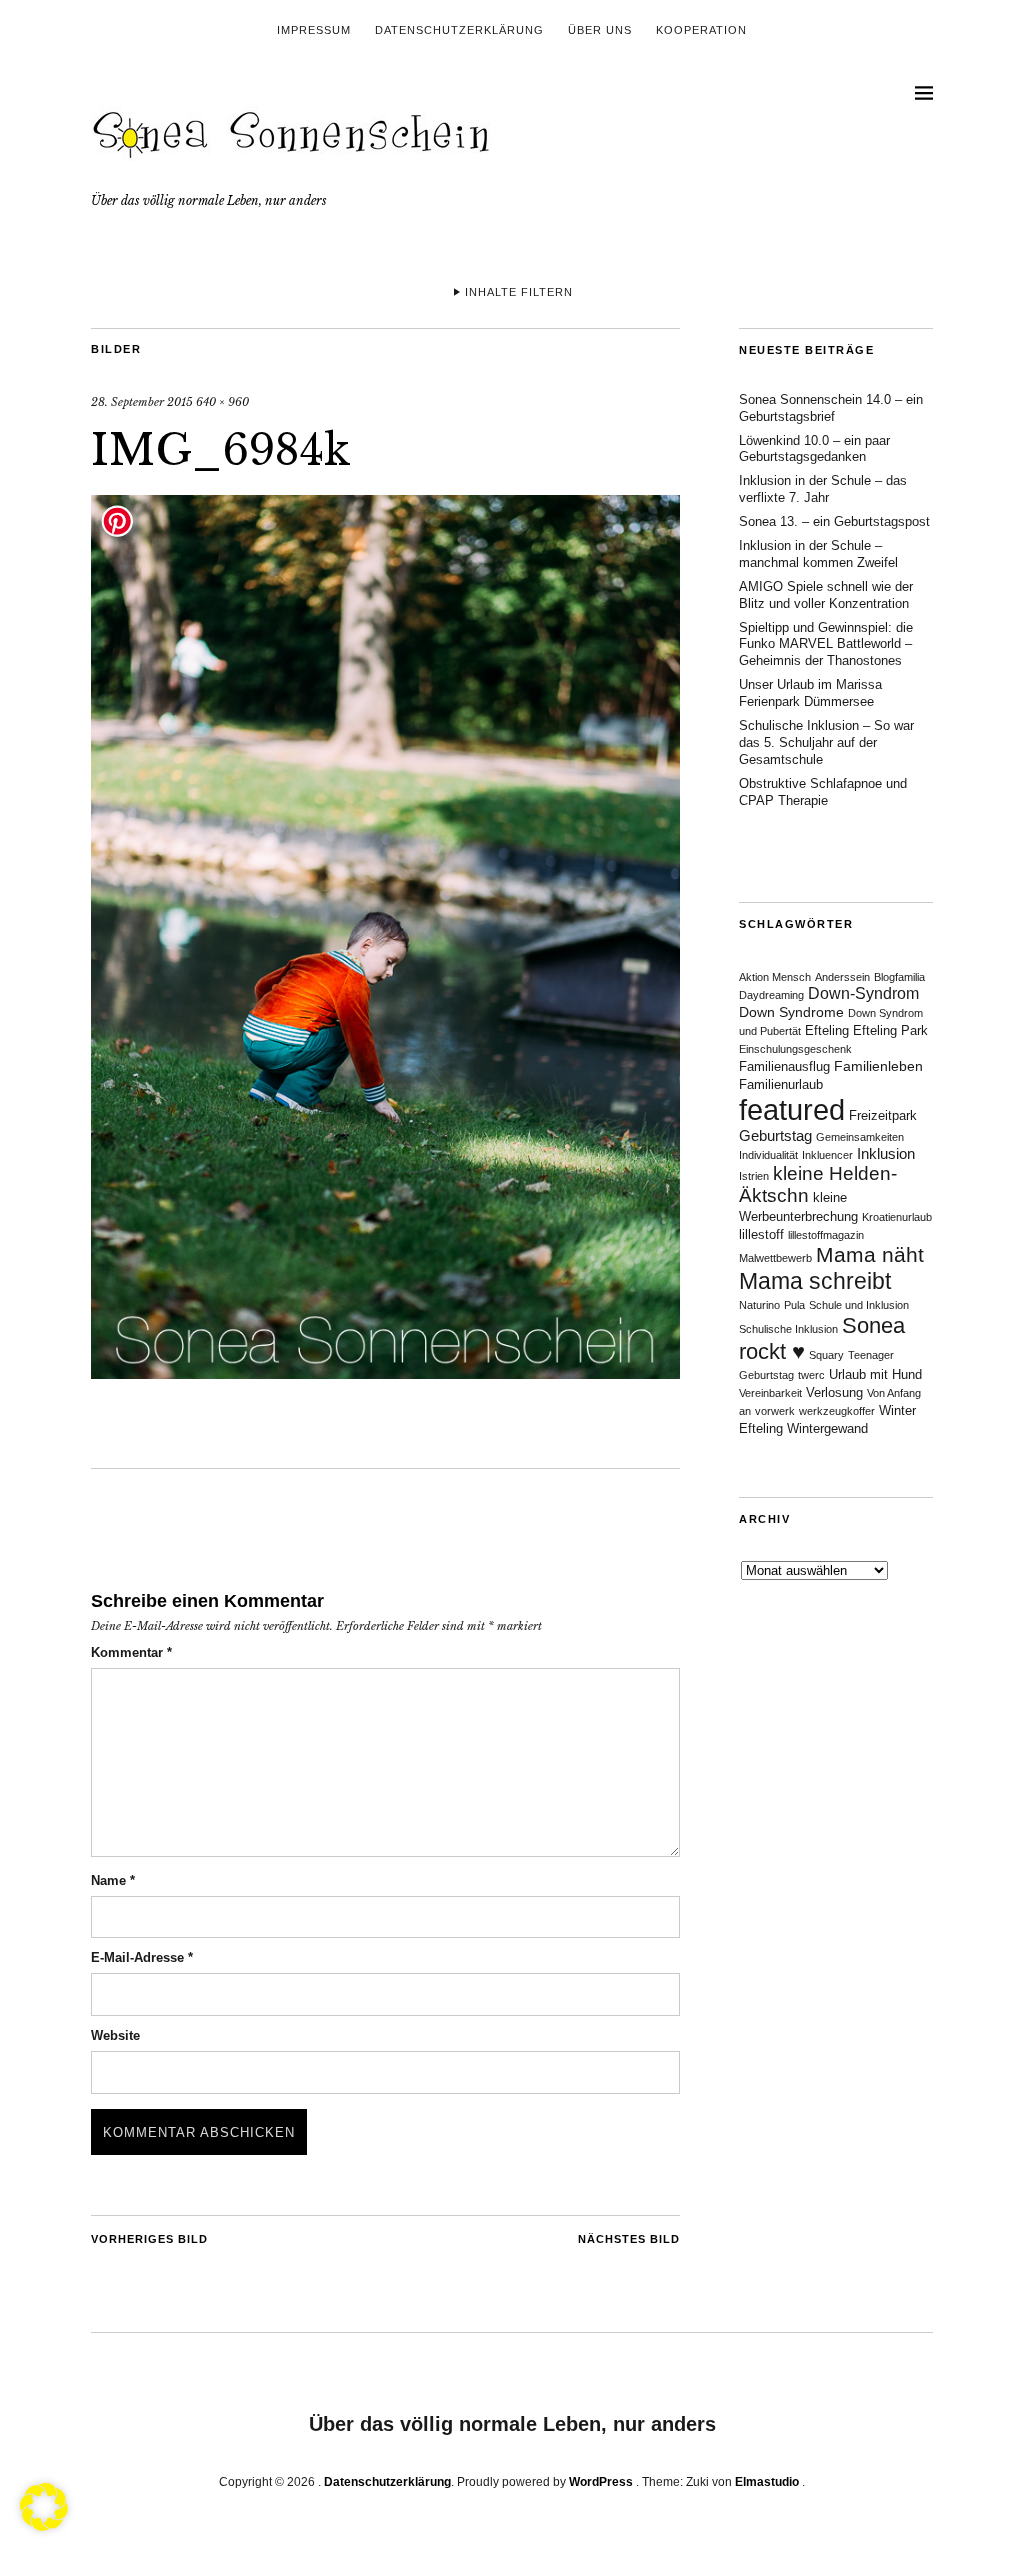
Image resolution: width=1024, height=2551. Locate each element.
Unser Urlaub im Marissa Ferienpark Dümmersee (810, 693)
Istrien (754, 1176)
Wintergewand (827, 1429)
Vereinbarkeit (770, 1393)
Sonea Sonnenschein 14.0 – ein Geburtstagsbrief (831, 408)
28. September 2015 (142, 402)
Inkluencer (827, 1155)
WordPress (601, 2482)
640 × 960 (222, 402)
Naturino (759, 1305)
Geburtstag (775, 1135)
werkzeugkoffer (837, 1411)
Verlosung (834, 1393)
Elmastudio (767, 2482)
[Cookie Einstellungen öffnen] (44, 2525)
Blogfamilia (899, 977)
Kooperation (701, 30)
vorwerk (775, 1411)
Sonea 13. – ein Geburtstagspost (834, 521)
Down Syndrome (791, 1012)
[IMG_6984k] (385, 1373)
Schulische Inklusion (788, 1329)
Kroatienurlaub (897, 1217)
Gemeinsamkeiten (860, 1137)
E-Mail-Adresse (142, 1957)
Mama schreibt (815, 1281)
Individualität (768, 1155)
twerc (811, 1375)
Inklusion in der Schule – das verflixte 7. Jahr (823, 489)
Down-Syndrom (863, 993)
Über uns (600, 30)
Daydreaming (771, 995)
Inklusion (886, 1153)
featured (792, 1109)
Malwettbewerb (775, 1258)
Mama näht (870, 1255)
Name (113, 1880)
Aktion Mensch (775, 977)
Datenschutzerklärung (459, 30)
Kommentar (131, 1652)
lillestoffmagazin (826, 1235)
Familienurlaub (781, 1085)
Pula (794, 1305)
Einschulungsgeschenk (795, 1049)
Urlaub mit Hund (875, 1375)
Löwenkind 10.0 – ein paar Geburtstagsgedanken (814, 449)
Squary (826, 1355)
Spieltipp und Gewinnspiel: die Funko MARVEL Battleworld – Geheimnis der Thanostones (826, 644)
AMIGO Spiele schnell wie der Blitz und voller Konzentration (826, 595)
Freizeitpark (883, 1116)
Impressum (314, 30)
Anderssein (842, 977)
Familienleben (878, 1066)
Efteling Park (890, 1031)
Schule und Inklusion (859, 1305)
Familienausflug (784, 1067)
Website (115, 2035)
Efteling (827, 1031)
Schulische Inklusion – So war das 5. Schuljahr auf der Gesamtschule (826, 742)
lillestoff (761, 1235)
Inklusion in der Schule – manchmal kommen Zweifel (818, 554)
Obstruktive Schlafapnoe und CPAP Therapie (823, 792)
